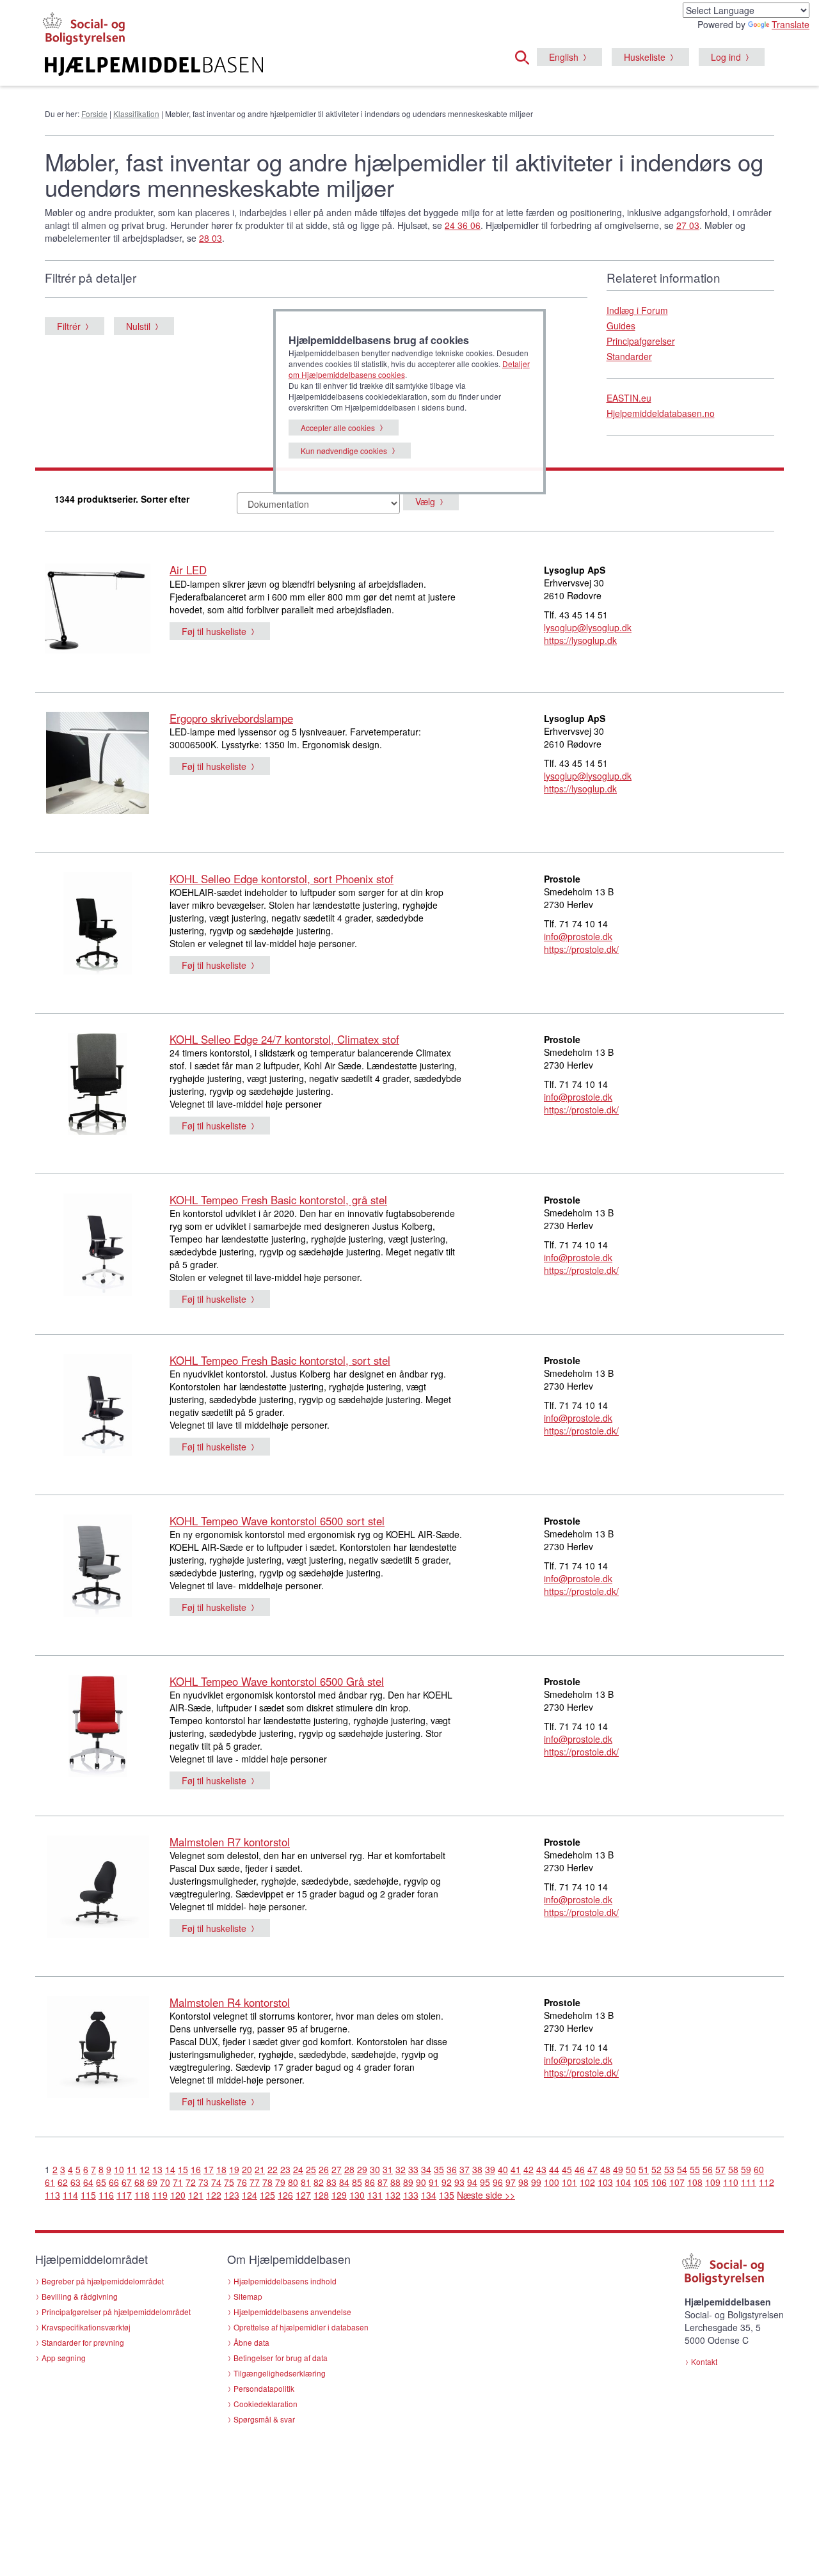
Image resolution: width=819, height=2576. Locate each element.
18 (221, 2169)
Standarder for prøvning (83, 2342)
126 (285, 2195)
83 (331, 2182)
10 (119, 2169)
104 (623, 2182)
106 (659, 2182)
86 (370, 2182)
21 (260, 2169)
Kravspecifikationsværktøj (86, 2327)
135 (447, 2195)
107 (677, 2182)
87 (383, 2182)
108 (695, 2182)
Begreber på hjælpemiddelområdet (103, 2281)
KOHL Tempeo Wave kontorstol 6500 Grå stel (277, 1681)
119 (160, 2195)
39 (490, 2169)
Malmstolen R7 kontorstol (230, 1842)
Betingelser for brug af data (281, 2358)
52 (656, 2169)
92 (447, 2182)
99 (536, 2182)
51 (644, 2169)
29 (362, 2169)
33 (413, 2169)
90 (421, 2182)
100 (552, 2182)
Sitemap (248, 2296)
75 (229, 2182)
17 (209, 2169)
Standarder (629, 356)
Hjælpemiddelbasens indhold (285, 2281)
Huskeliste (645, 57)
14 (170, 2169)
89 (408, 2182)
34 (426, 2169)
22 (273, 2169)
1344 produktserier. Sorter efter (122, 499)
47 (592, 2169)
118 (142, 2195)
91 (434, 2182)
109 (713, 2182)
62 (63, 2182)
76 (242, 2182)
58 (733, 2169)
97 (511, 2182)
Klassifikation (136, 114)
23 (285, 2169)
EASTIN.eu (629, 398)
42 (529, 2169)
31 (388, 2169)
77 (255, 2182)
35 (439, 2169)
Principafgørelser (641, 341)
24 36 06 (463, 225)
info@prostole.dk (578, 936)
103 (605, 2182)
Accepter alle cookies (338, 428)
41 (516, 2169)
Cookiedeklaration (266, 2404)
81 (306, 2182)
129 (339, 2195)
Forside (94, 114)
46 (580, 2169)
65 (101, 2182)
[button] (526, 56)
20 (247, 2169)
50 (631, 2169)
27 (337, 2169)
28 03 (211, 238)
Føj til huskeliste (214, 631)
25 (311, 2169)
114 (70, 2195)
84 (344, 2182)
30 (375, 2169)
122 (214, 2195)
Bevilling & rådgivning (80, 2296)
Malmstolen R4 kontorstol (230, 2002)
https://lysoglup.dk (580, 640)
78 (267, 2182)
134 (429, 2195)
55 (695, 2169)
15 (183, 2169)
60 (759, 2169)
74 (216, 2182)
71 (178, 2182)
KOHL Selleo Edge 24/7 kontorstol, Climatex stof (284, 1039)
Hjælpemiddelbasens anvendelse (292, 2312)
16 (196, 2169)
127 (303, 2195)
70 (165, 2182)
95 (485, 2182)
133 (411, 2195)
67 (127, 2182)
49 (618, 2169)
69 (152, 2182)
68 (139, 2182)
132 (393, 2195)
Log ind (726, 57)
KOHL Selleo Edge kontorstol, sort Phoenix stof (282, 879)
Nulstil (138, 326)
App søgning (64, 2358)
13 (157, 2169)
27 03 (688, 225)
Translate (791, 24)
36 (452, 2169)
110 (731, 2182)
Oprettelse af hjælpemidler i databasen (301, 2327)
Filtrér (69, 326)
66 (114, 2182)
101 (569, 2182)
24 (298, 2169)
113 (52, 2195)
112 (767, 2182)
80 (293, 2182)
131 (375, 2195)
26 (324, 2169)
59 (746, 2169)
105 (641, 2182)
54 (682, 2169)
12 (145, 2169)
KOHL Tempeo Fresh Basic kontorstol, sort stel (280, 1360)
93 (459, 2182)
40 (503, 2169)
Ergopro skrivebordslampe (231, 718)
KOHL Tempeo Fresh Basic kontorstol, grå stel (278, 1200)
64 (88, 2182)
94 (472, 2182)
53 (669, 2169)
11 (132, 2169)
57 (720, 2169)
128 (321, 2195)
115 (88, 2195)
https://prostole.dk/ (581, 949)
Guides (621, 326)
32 (401, 2169)
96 (498, 2182)
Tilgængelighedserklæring (280, 2373)
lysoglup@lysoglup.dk (588, 627)
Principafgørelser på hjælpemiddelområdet (116, 2312)
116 (106, 2195)
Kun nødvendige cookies (344, 451)
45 (567, 2169)
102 (587, 2182)
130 (357, 2195)
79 (280, 2182)
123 (232, 2195)
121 (196, 2195)
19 (234, 2169)
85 (357, 2182)
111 (749, 2182)
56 (708, 2169)
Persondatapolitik (264, 2388)
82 (319, 2182)
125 (267, 2195)
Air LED (188, 570)
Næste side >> (486, 2195)
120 (178, 2195)
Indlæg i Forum (637, 310)
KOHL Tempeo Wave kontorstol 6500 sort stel (277, 1521)
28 (349, 2169)
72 (191, 2182)
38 (477, 2169)
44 (554, 2169)
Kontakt (704, 2361)
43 (541, 2169)
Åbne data (251, 2342)
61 (50, 2182)
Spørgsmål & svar (264, 2419)
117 (124, 2195)
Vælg (425, 501)
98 (523, 2182)
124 (250, 2195)
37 (465, 2169)
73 (203, 2182)
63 (76, 2182)
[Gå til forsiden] (254, 67)
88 (395, 2182)
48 (605, 2169)
